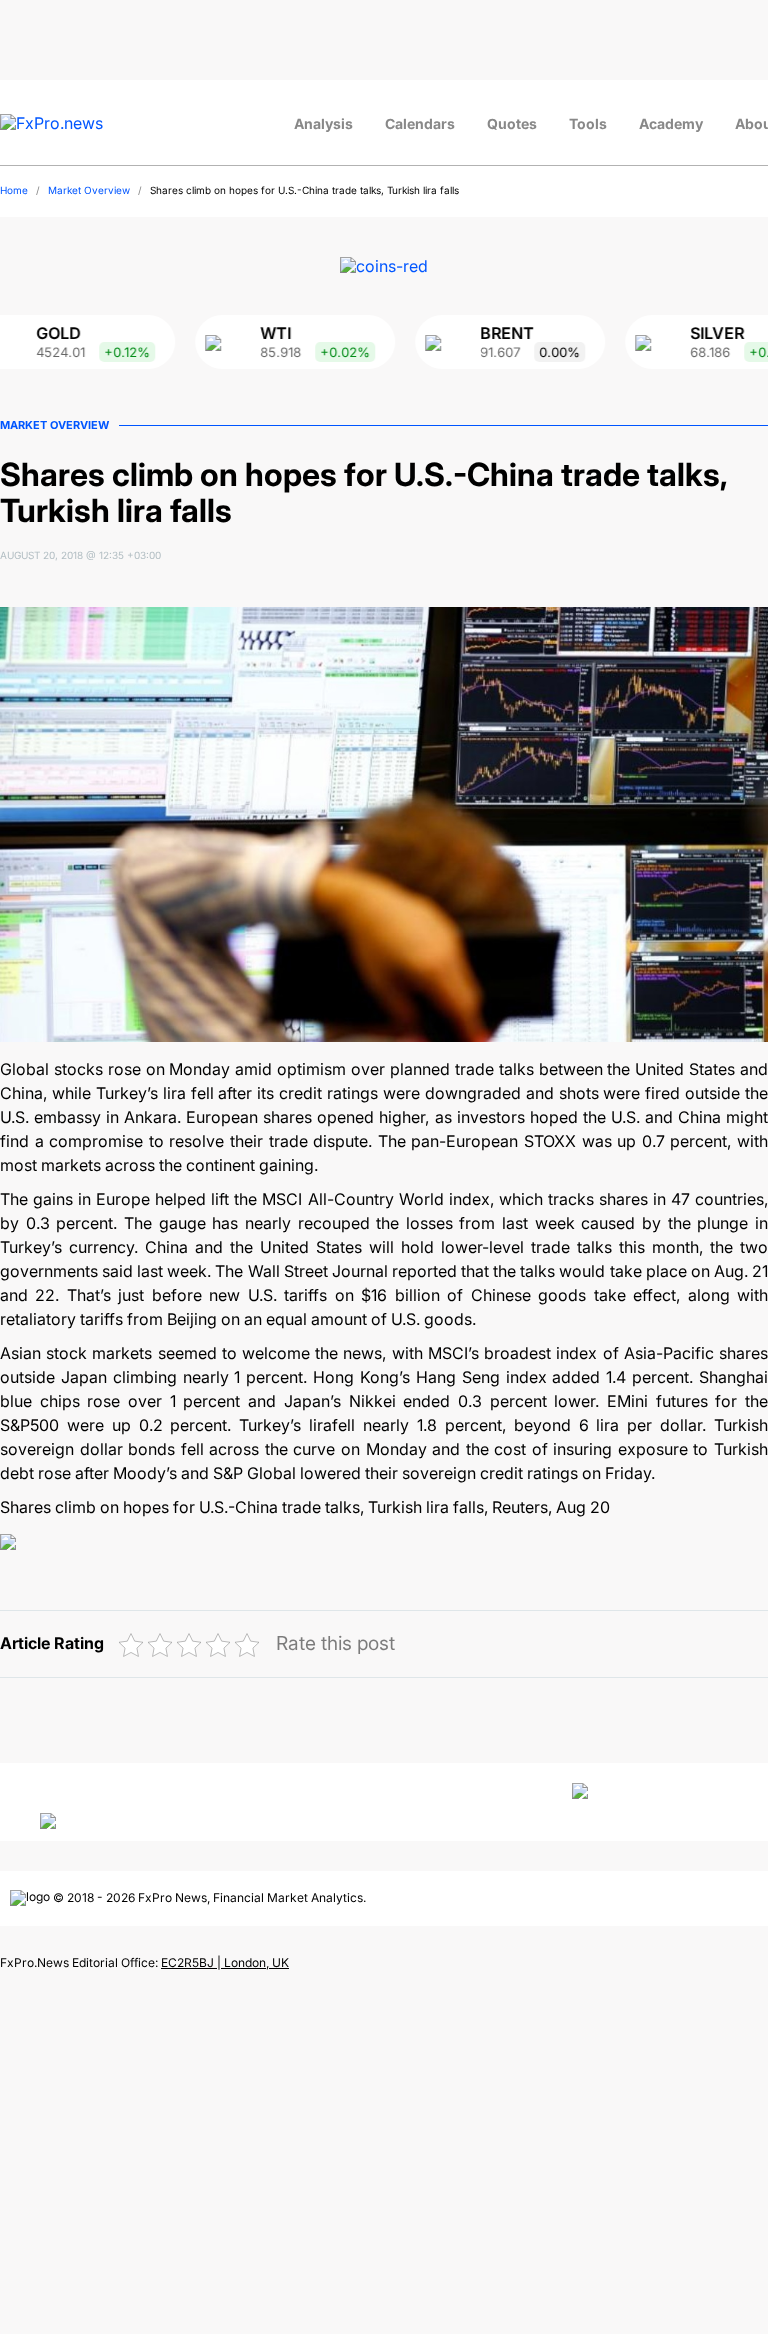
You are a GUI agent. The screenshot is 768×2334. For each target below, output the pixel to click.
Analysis (323, 123)
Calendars (420, 123)
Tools (588, 123)
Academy (671, 123)
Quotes (512, 123)
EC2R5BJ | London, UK (225, 1962)
